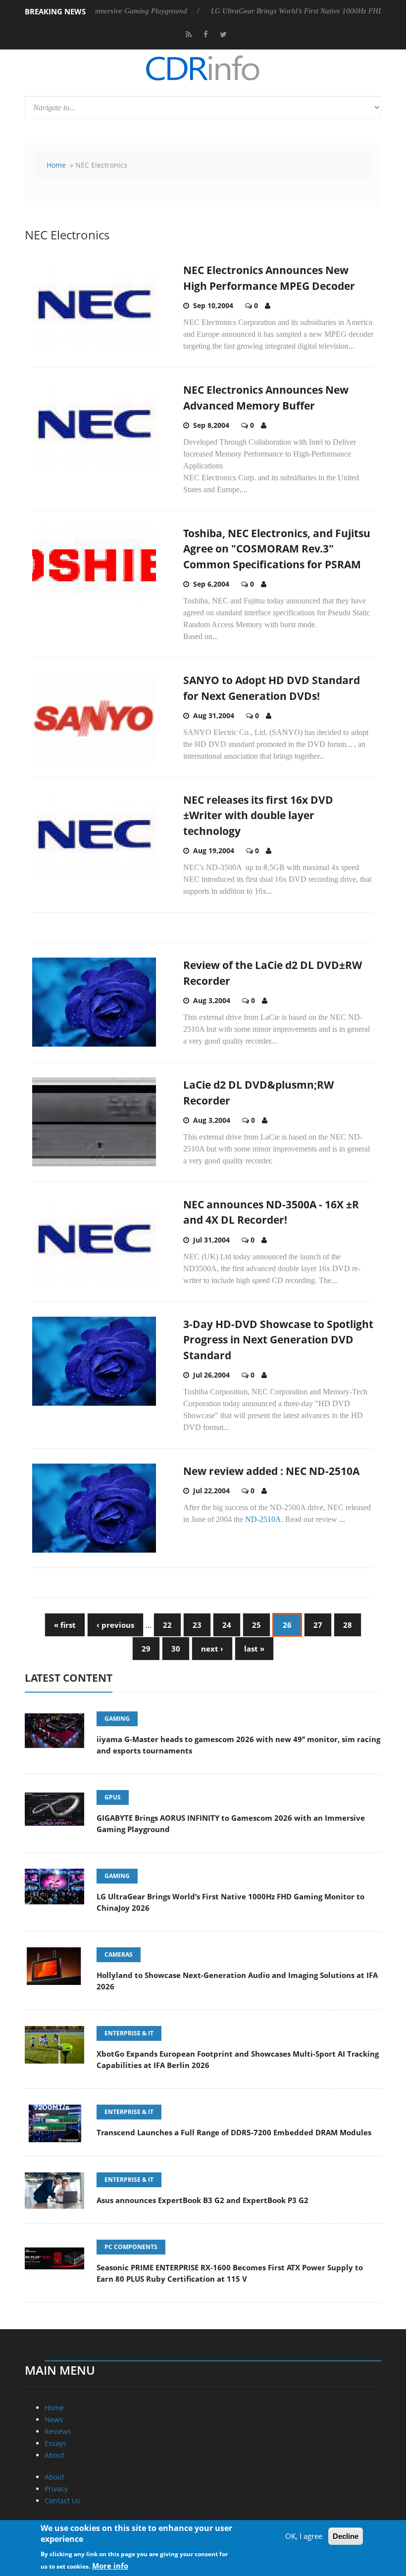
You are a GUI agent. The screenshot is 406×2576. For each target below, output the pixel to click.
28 (348, 1625)
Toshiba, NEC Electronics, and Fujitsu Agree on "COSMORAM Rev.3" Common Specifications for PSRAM (277, 549)
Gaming (117, 1719)
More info (110, 2566)
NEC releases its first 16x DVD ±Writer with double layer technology (258, 815)
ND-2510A (263, 1519)
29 (146, 1649)
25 (256, 1625)
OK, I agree (304, 2536)
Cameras (119, 1955)
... (342, 1519)
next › (212, 1649)
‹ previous (115, 1625)
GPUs (113, 1797)
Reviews (58, 2431)
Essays (55, 2443)
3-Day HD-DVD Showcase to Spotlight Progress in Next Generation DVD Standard (278, 1340)
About (54, 2455)
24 (227, 1625)
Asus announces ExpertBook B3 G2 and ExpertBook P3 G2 (203, 2200)
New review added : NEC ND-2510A (271, 1471)
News (54, 2419)
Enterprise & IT (129, 2033)
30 (176, 1649)
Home (56, 165)
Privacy (56, 2489)
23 (197, 1625)
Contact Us (62, 2501)
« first (65, 1625)
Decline (346, 2536)
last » (254, 1649)
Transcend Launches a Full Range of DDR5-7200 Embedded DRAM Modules (234, 2132)
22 (167, 1625)
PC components (131, 2247)
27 (318, 1625)
